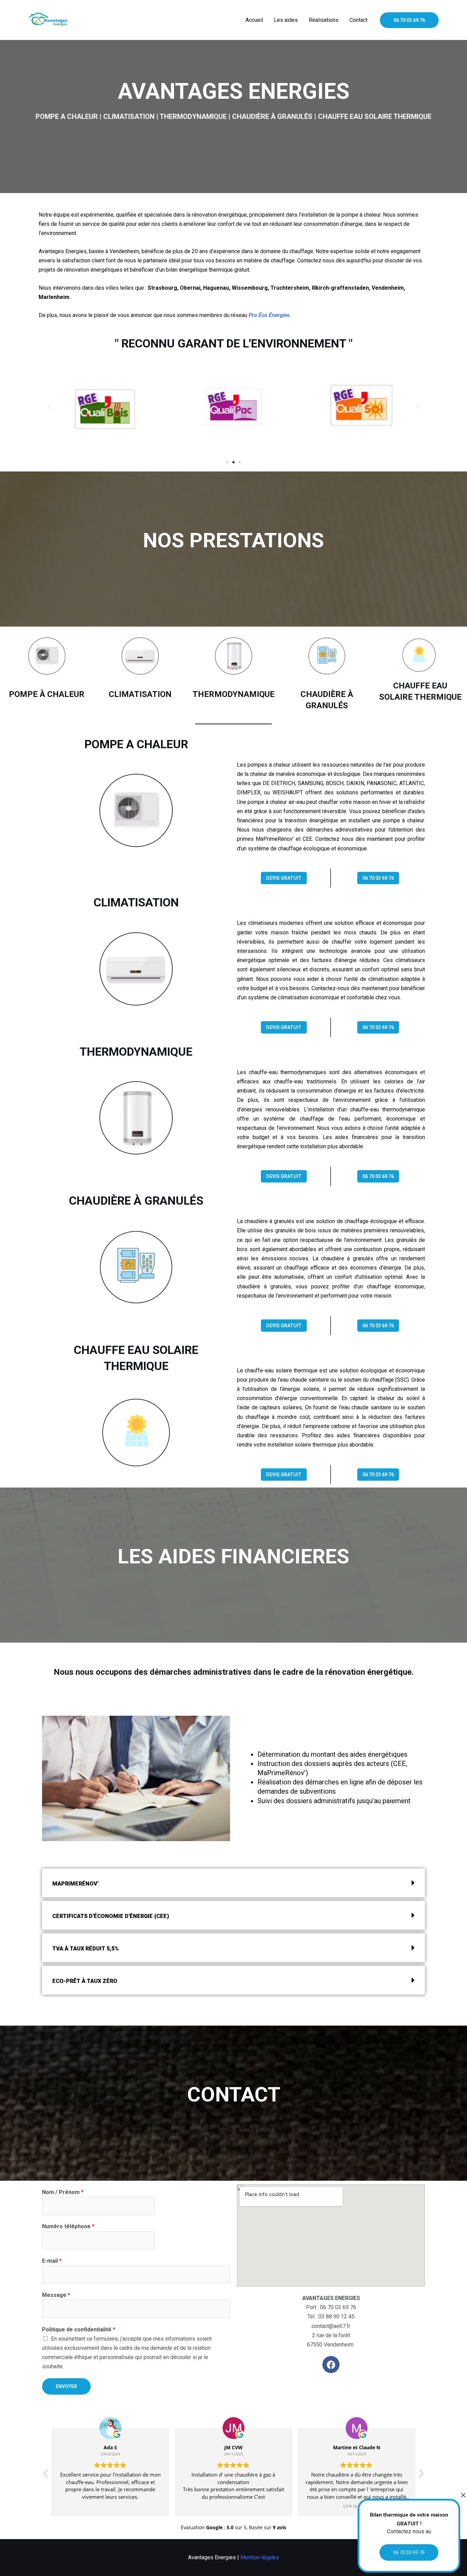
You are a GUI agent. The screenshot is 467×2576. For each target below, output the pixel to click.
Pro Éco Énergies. (270, 315)
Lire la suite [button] (357, 2506)
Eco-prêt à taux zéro (85, 1981)
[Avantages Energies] (49, 20)
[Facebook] (331, 2365)
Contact (358, 20)
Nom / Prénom (63, 2192)
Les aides (286, 20)
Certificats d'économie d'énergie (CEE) (111, 1916)
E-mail (52, 2261)
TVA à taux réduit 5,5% (86, 1949)
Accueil (254, 20)
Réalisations (324, 20)
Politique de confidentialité (79, 2330)
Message (56, 2295)
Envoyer (66, 2386)
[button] (50, 406)
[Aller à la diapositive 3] (240, 462)
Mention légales (260, 2557)
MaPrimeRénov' (75, 1884)
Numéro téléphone (68, 2226)
